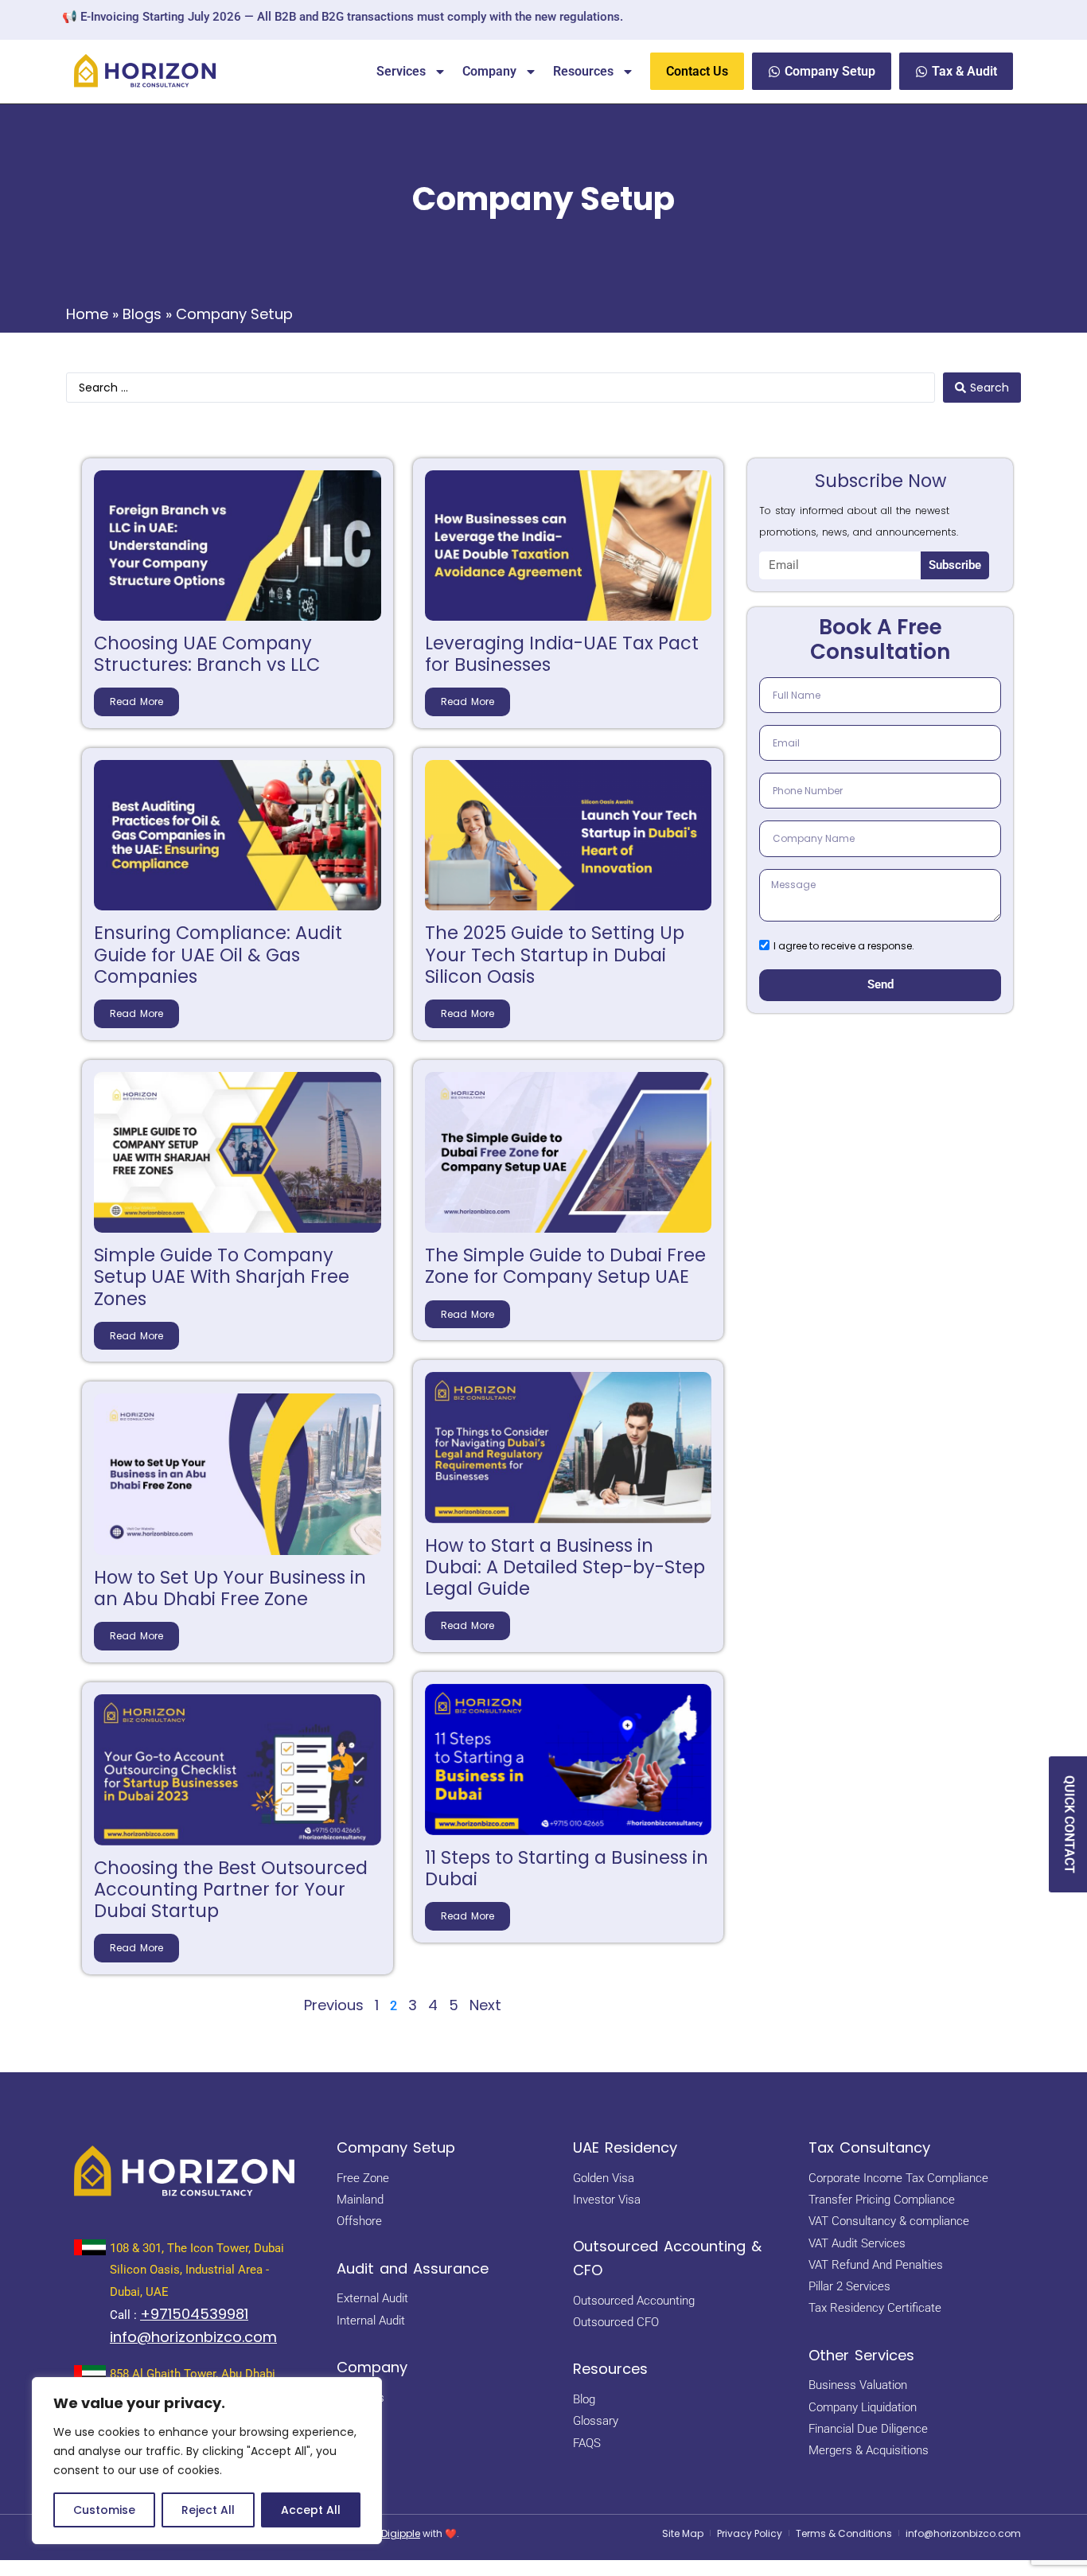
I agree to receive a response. (844, 947)
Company (489, 71)
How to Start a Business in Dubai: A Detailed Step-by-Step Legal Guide (565, 1567)
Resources (583, 71)
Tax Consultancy (869, 2147)
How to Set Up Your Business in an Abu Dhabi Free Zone (230, 1588)
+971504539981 (194, 2314)
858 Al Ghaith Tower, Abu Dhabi (193, 2374)
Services (401, 71)
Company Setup (396, 2147)
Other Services (861, 2355)
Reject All (208, 2510)
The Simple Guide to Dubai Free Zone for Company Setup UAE (565, 1266)
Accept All (311, 2510)
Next (485, 2005)
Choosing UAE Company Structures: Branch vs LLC (207, 654)
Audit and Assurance (413, 2268)
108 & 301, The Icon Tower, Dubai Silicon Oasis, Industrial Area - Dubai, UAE (197, 2270)
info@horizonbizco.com (193, 2337)
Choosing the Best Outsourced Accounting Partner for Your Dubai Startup (231, 1889)
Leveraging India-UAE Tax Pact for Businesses (562, 654)
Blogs (142, 314)
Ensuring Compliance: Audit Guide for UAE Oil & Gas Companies (218, 954)
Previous (334, 2005)
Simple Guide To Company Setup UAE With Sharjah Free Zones (222, 1276)
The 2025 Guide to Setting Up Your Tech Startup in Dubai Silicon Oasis (555, 954)
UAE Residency (625, 2147)
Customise (104, 2510)
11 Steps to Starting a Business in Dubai (567, 1868)
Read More (136, 701)
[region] (207, 2461)
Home (87, 314)
